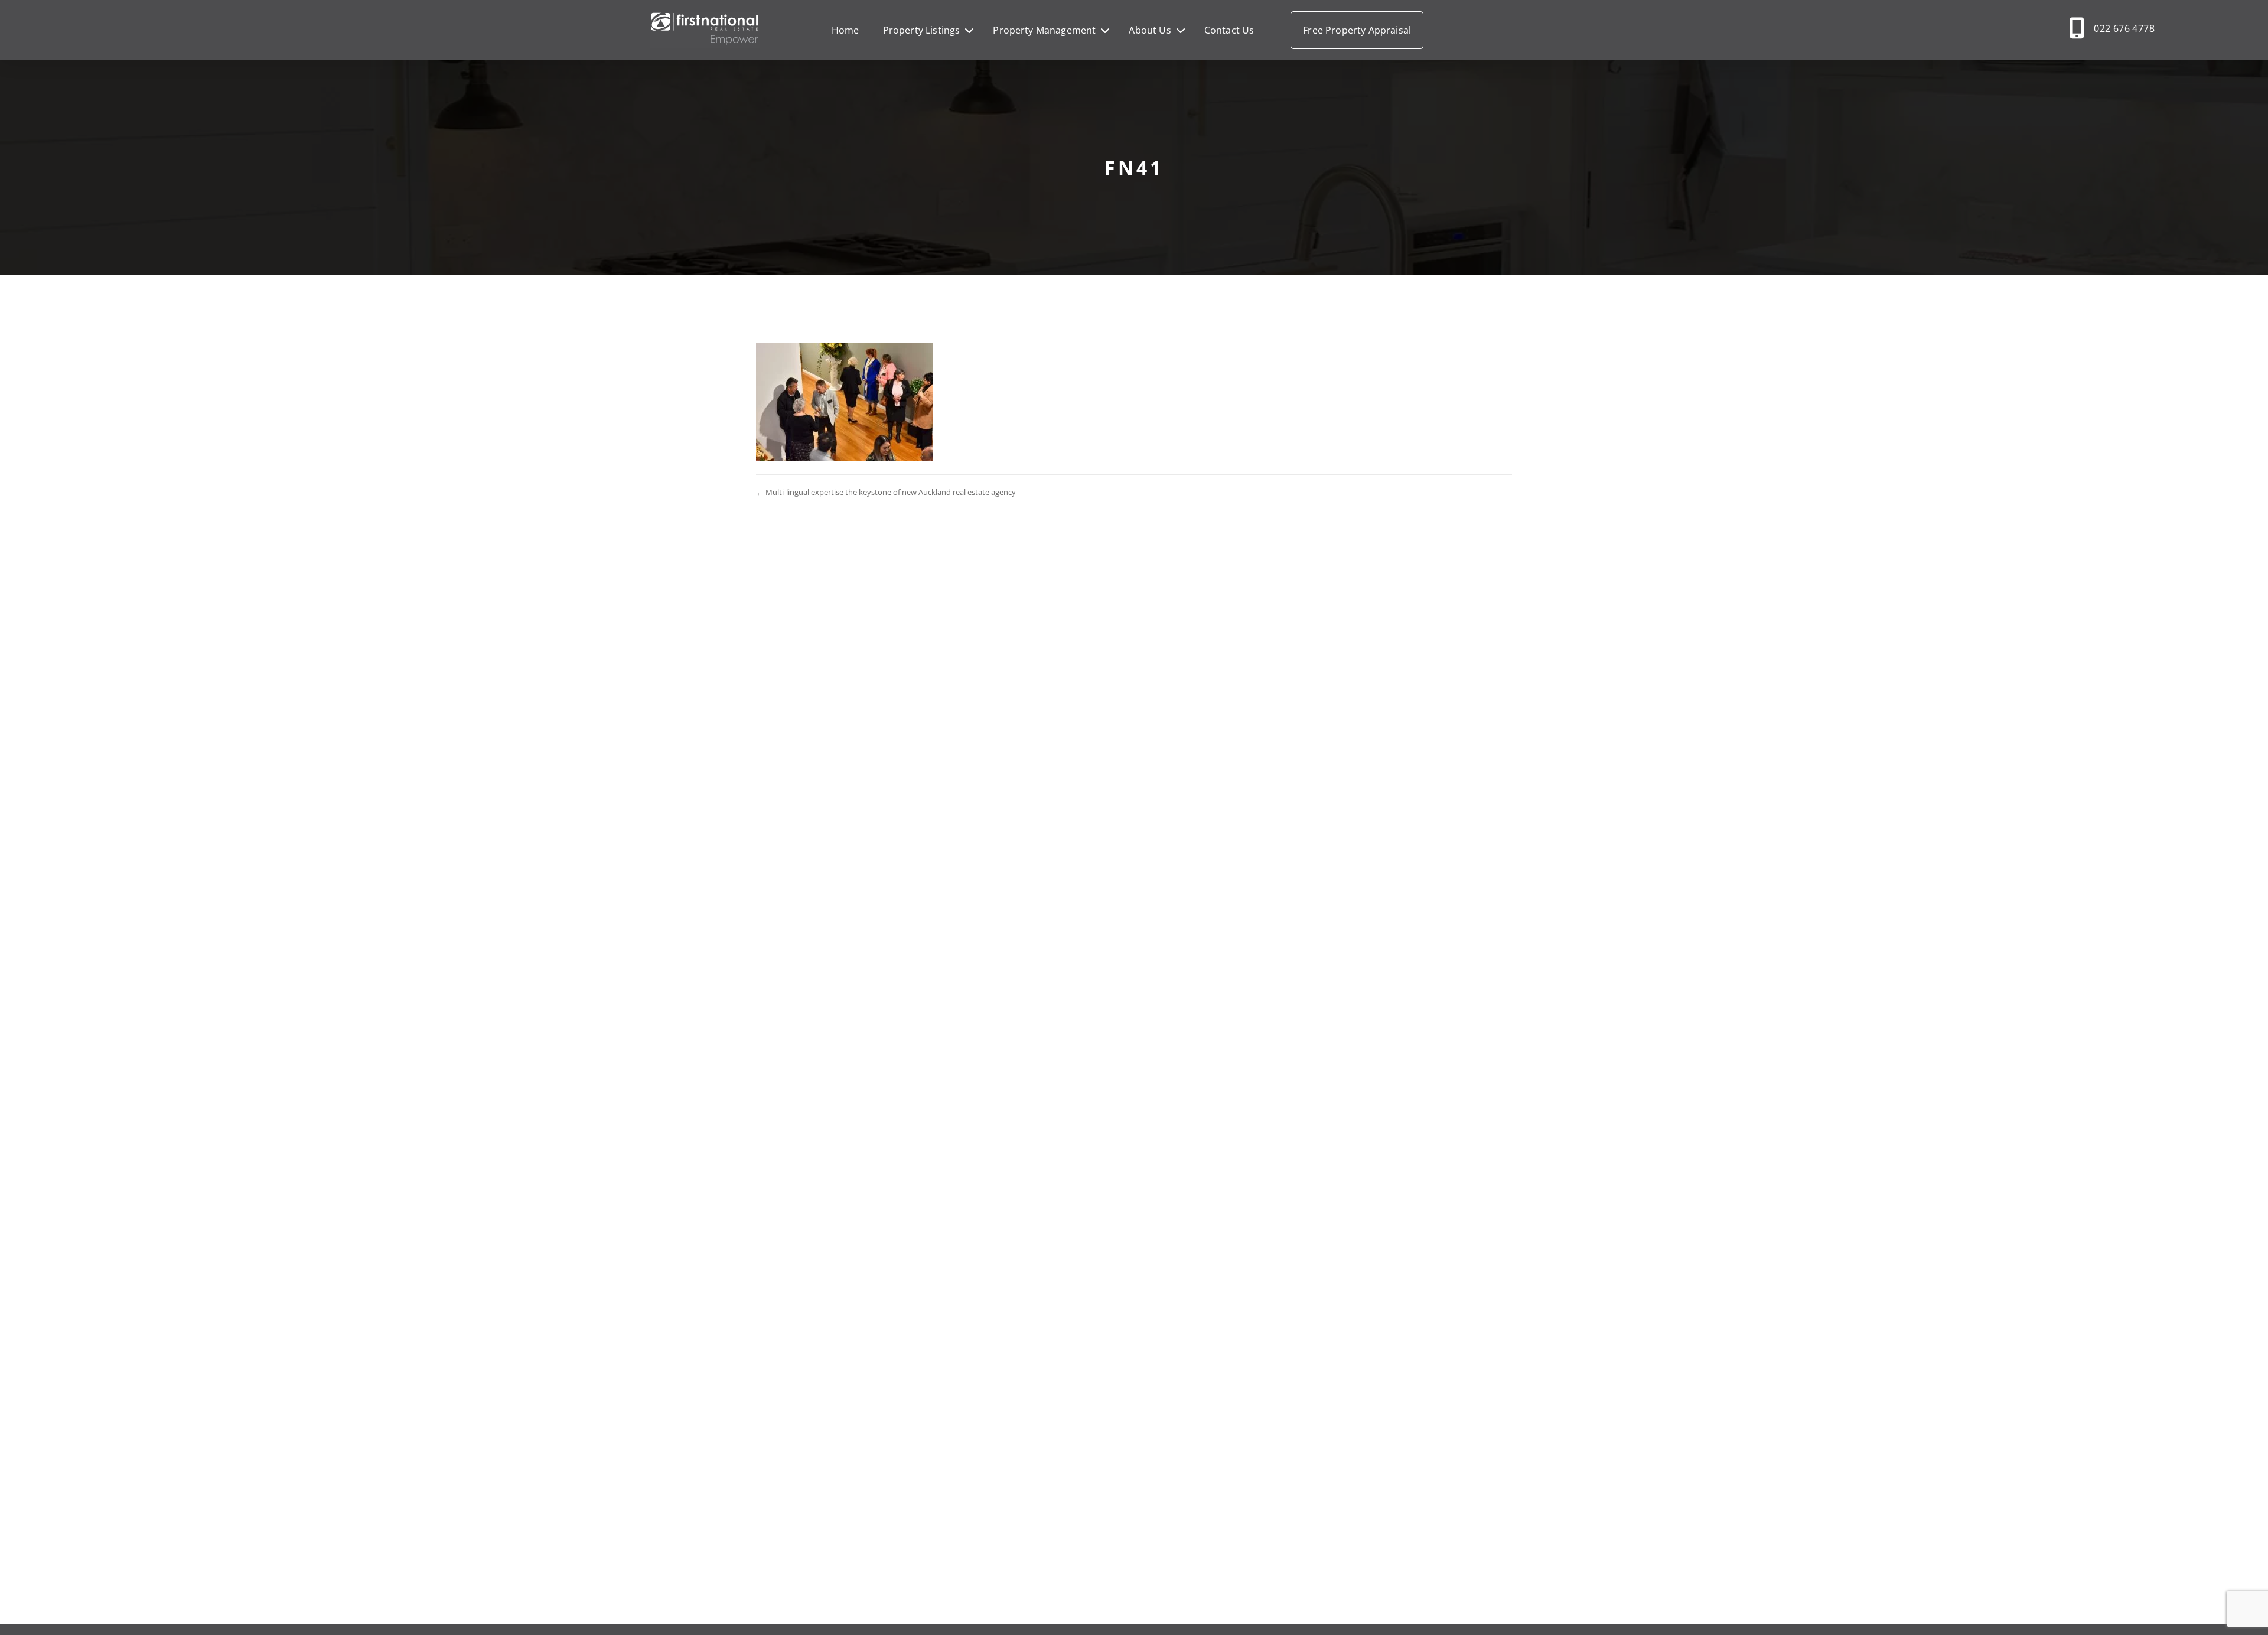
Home (845, 30)
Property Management (1044, 30)
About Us (1150, 30)
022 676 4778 (2124, 28)
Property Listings (922, 30)
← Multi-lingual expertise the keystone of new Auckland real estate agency (886, 492)
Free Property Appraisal (1357, 30)
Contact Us (1229, 30)
